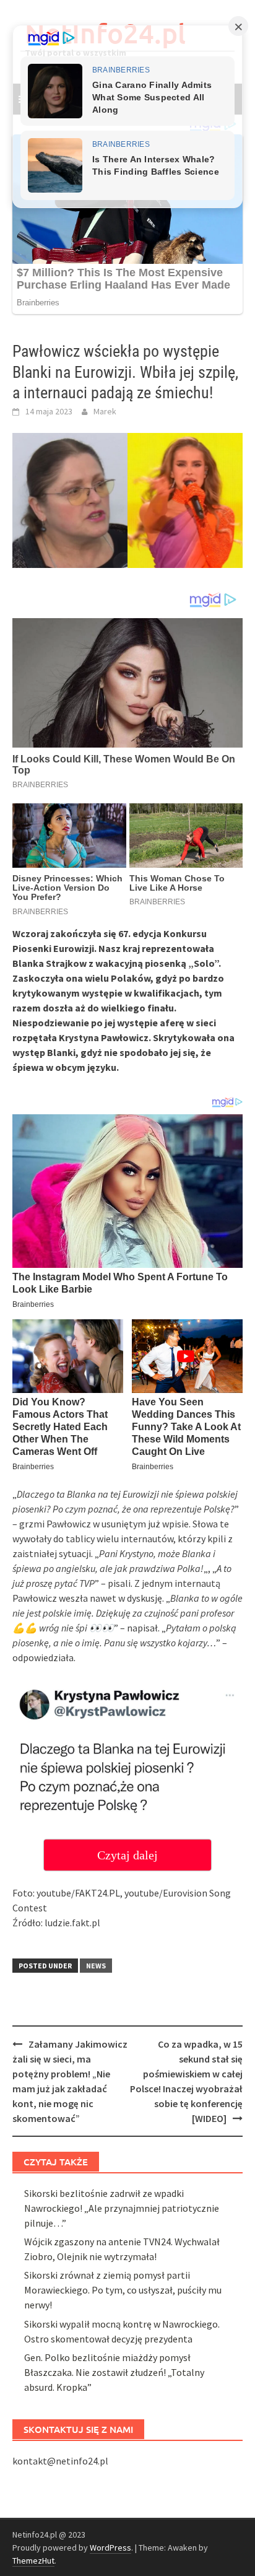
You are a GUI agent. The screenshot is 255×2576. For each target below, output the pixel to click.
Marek (105, 411)
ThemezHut (33, 2561)
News (96, 1966)
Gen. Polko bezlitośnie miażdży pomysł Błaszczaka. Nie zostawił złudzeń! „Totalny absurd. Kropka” (114, 2372)
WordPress (110, 2548)
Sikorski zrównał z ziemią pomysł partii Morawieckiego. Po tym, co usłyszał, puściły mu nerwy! (123, 2290)
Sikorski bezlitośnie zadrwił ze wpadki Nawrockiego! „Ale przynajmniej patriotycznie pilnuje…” (122, 2208)
